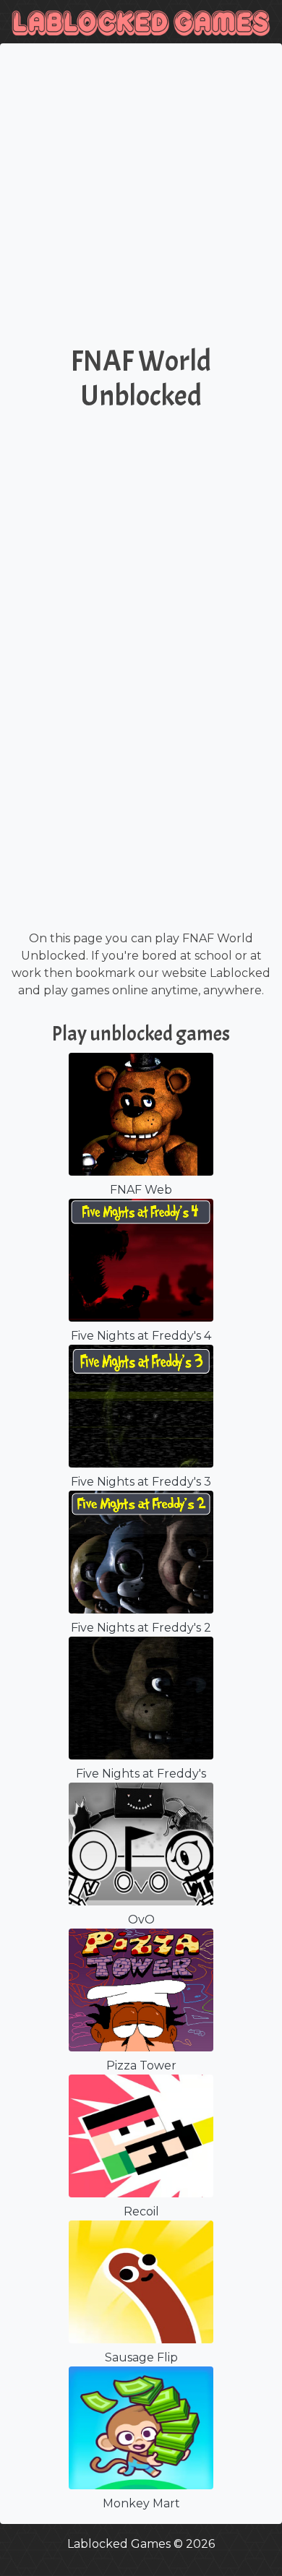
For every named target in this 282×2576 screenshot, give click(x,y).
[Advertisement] (141, 199)
